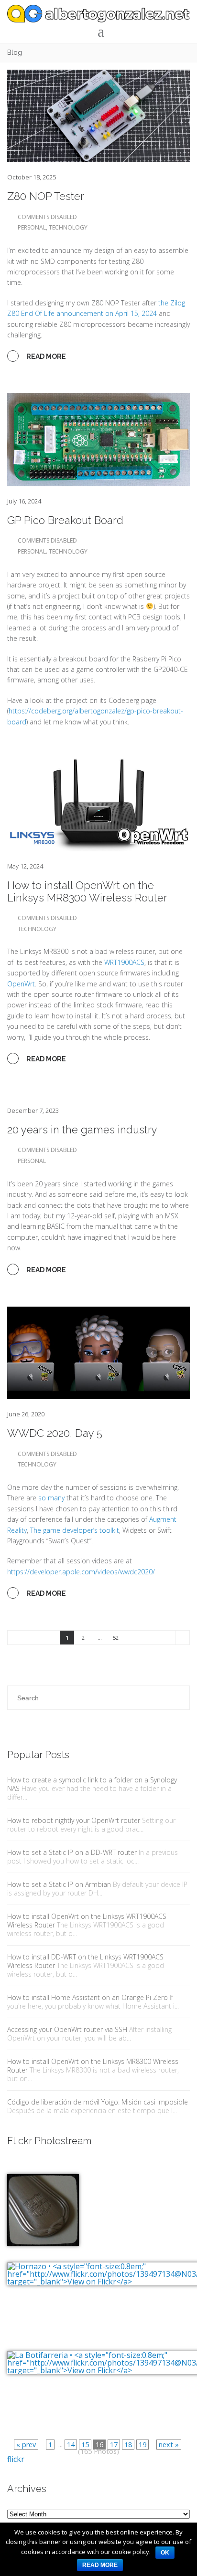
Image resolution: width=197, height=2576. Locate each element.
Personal (32, 227)
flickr (16, 2459)
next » (169, 2445)
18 (128, 2445)
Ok (165, 2553)
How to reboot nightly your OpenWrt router (74, 1820)
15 (85, 2445)
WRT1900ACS (124, 962)
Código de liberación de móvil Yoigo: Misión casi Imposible (98, 2102)
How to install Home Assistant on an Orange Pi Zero (88, 1997)
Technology (68, 227)
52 (116, 1638)
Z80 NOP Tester (46, 196)
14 (71, 2445)
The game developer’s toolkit (75, 1530)
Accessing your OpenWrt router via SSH (67, 2029)
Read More (45, 356)
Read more (100, 2565)
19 (142, 2445)
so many (51, 1498)
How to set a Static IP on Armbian (59, 1884)
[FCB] (43, 2203)
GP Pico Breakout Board (65, 520)
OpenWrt (21, 984)
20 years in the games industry (82, 1130)
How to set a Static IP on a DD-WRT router (72, 1852)
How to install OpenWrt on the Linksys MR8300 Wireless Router (87, 891)
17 (114, 2445)
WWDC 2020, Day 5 (55, 1433)
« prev (26, 2445)
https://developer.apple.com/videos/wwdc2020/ (81, 1572)
